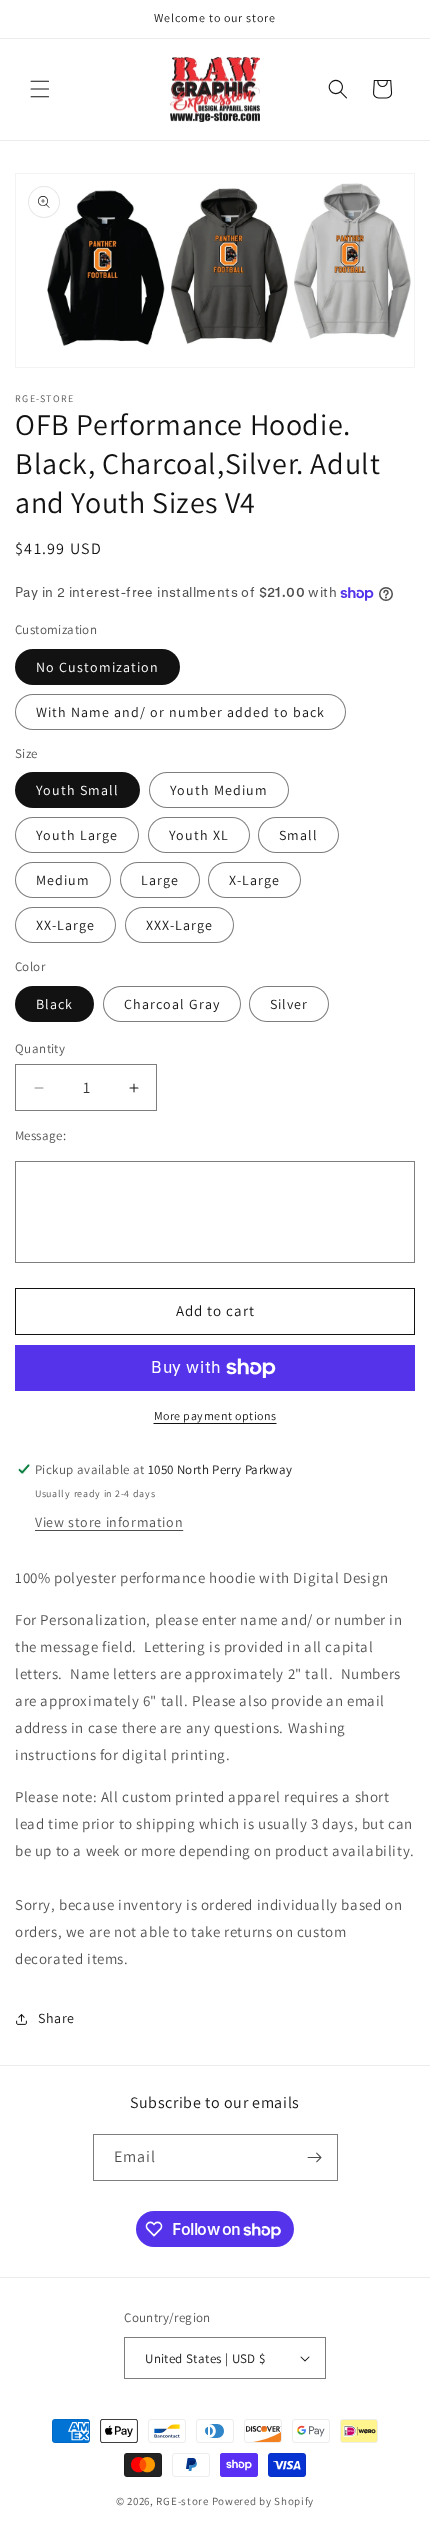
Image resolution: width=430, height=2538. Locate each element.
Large (160, 880)
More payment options (215, 1415)
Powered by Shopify (263, 2501)
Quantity (40, 1048)
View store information (109, 1522)
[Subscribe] (315, 2157)
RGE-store (182, 2501)
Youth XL (199, 835)
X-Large (254, 880)
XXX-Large (179, 925)
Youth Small (77, 790)
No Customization (97, 667)
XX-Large (65, 925)
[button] (40, 89)
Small (298, 835)
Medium (63, 880)
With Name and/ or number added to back (180, 712)
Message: (40, 1135)
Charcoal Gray (172, 1004)
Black (54, 1004)
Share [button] (56, 2018)
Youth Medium (219, 790)
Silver (289, 1004)
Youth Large (77, 835)
